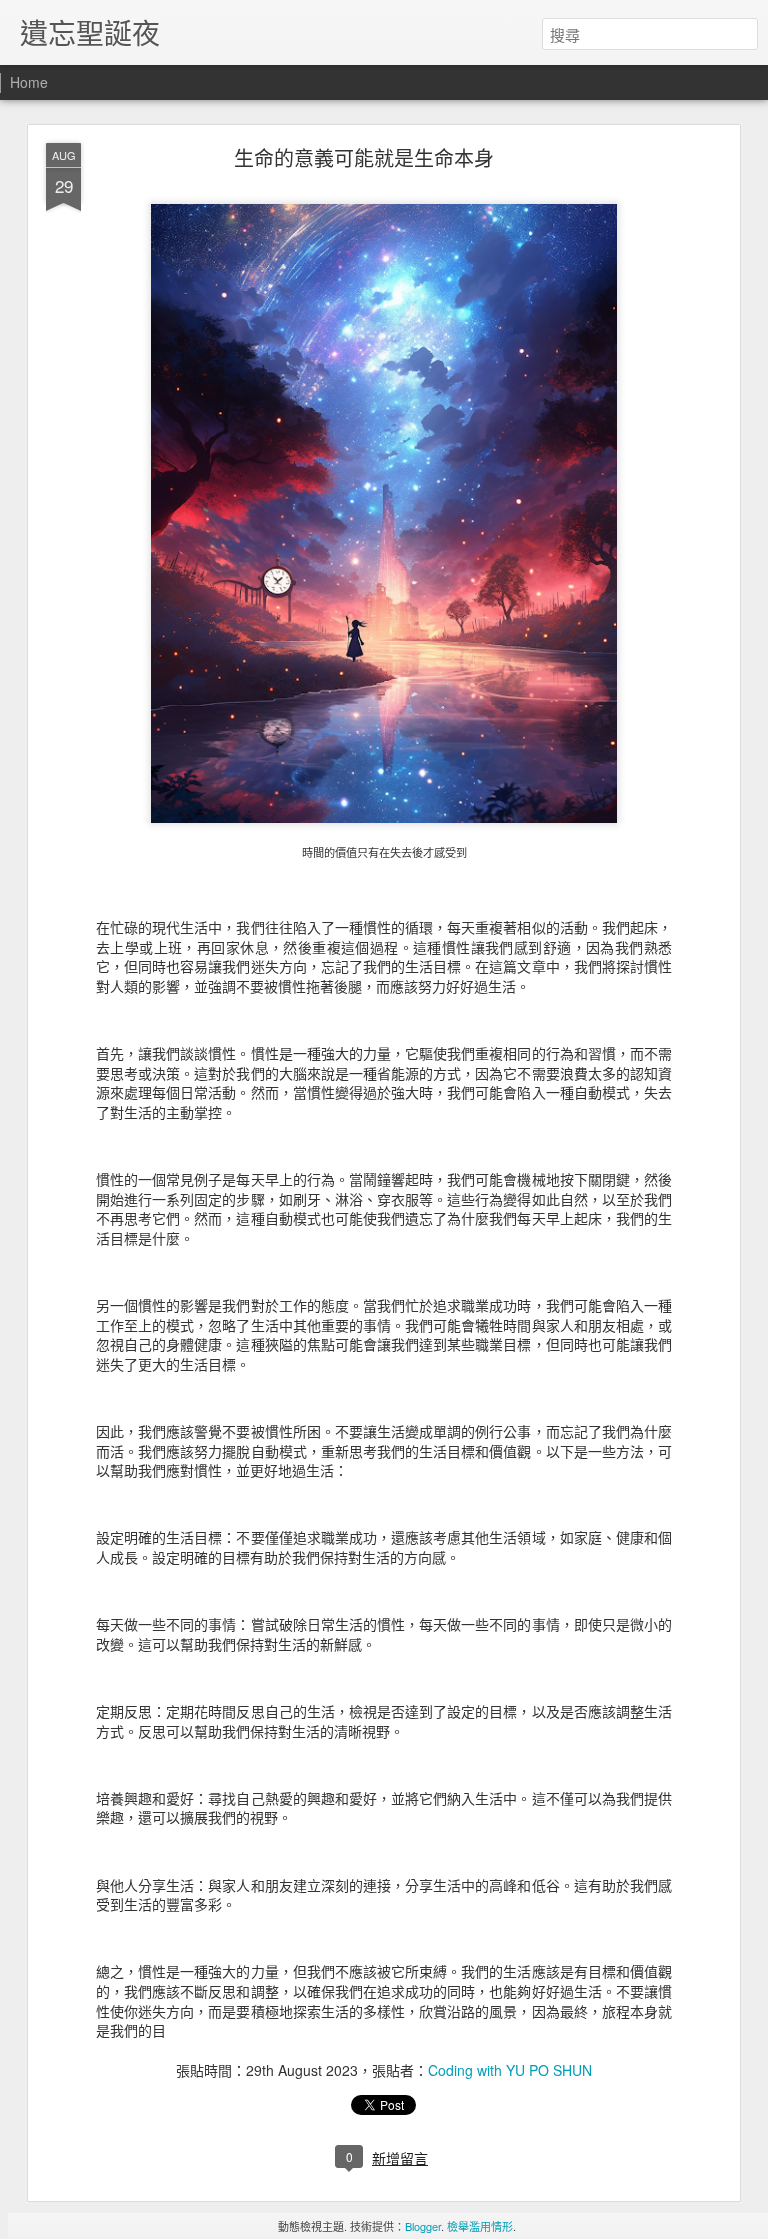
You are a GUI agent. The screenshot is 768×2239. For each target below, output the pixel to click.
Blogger (423, 2226)
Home (29, 82)
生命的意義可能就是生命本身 (364, 157)
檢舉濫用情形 (480, 2226)
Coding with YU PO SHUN (510, 2070)
